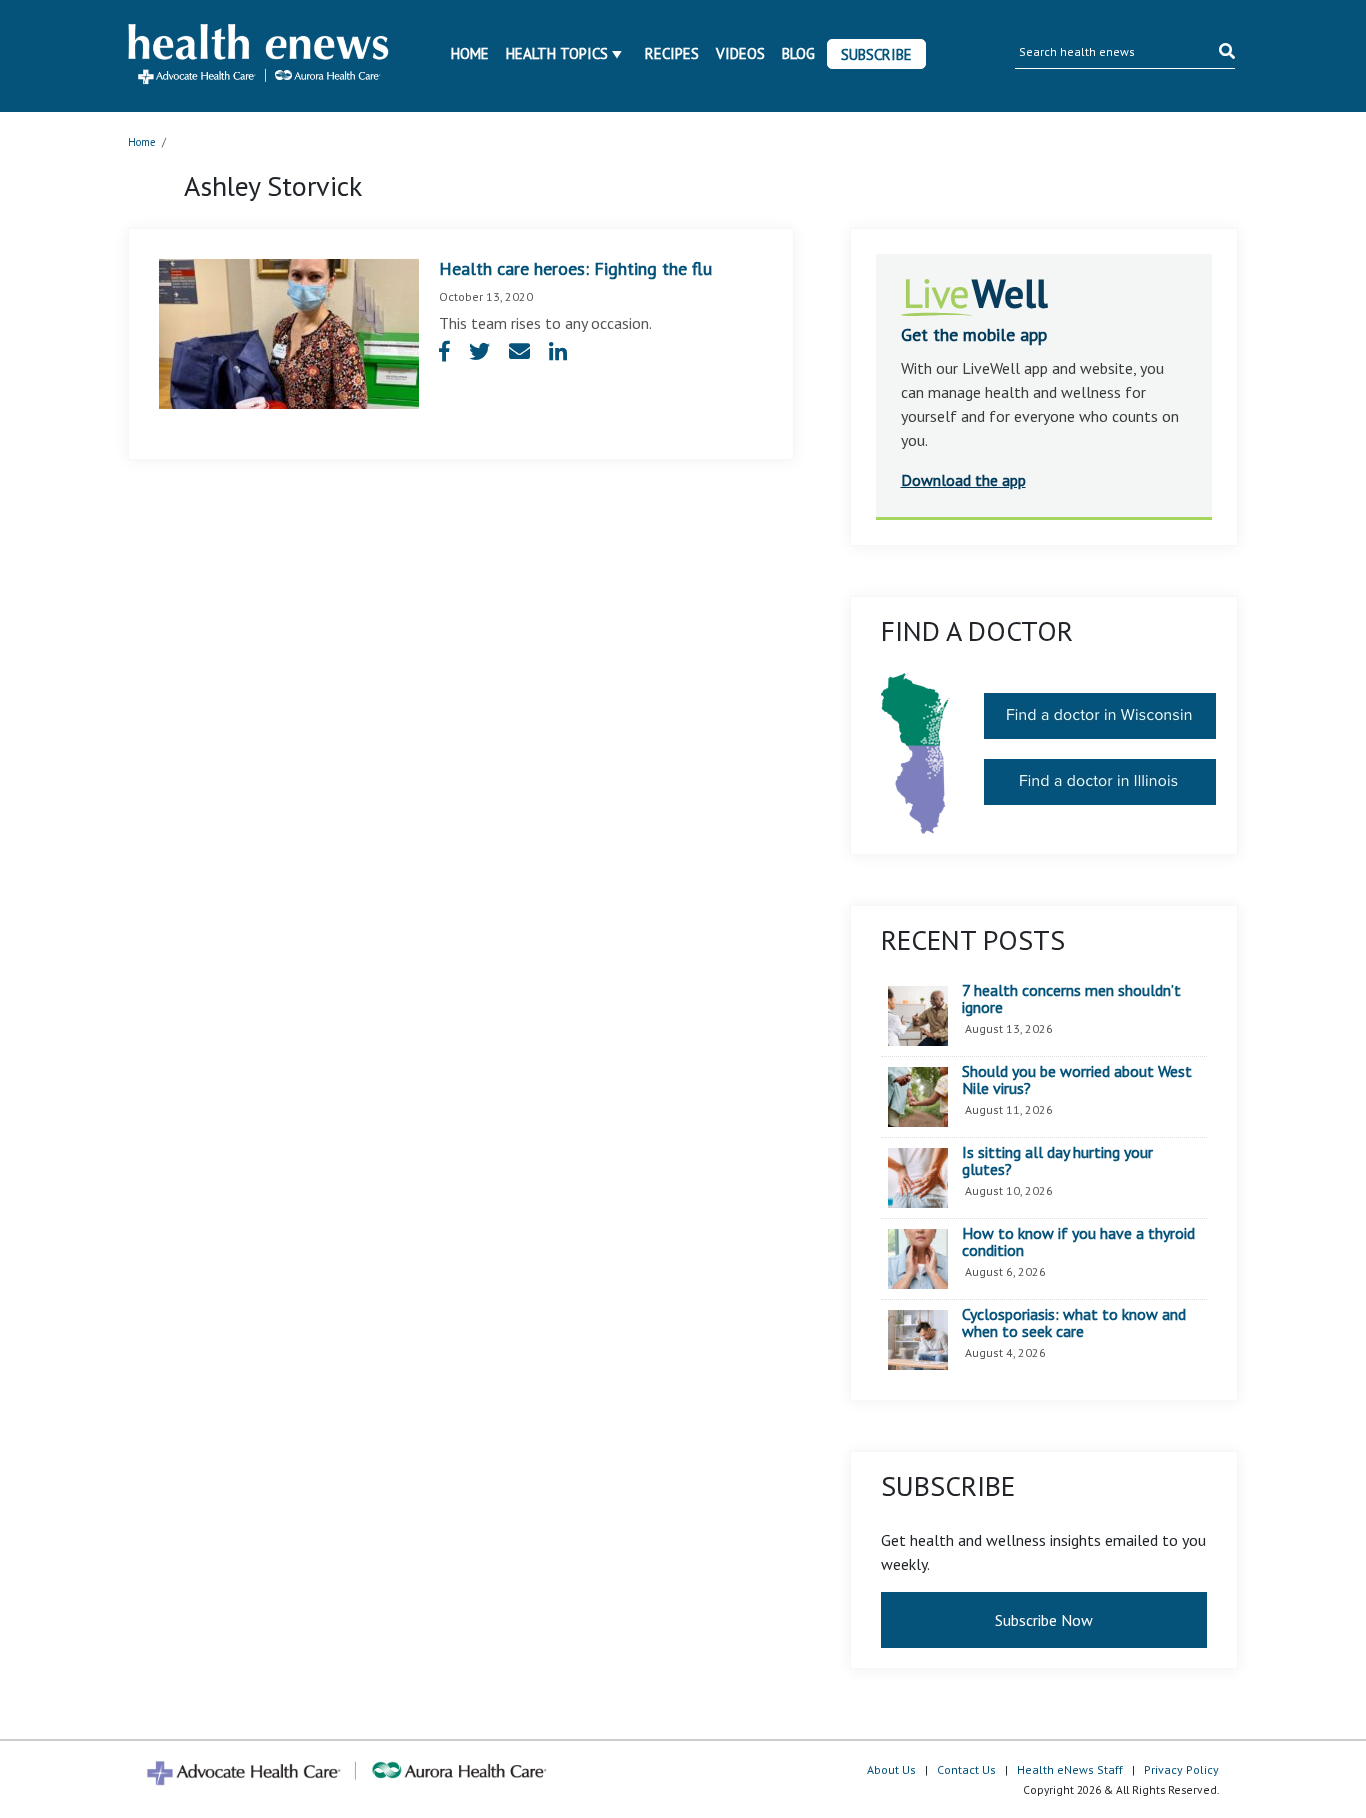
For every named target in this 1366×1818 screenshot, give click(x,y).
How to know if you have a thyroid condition (1078, 1242)
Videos (740, 53)
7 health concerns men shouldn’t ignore (1071, 999)
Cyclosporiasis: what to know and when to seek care (1074, 1323)
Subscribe (876, 54)
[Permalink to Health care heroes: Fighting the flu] (289, 332)
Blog (798, 53)
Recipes (672, 53)
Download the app (963, 480)
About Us (891, 1769)
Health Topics (557, 53)
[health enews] (259, 56)
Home (470, 53)
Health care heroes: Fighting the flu (575, 268)
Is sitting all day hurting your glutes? (1057, 1161)
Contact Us (966, 1769)
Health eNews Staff (1070, 1769)
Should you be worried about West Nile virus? (1077, 1080)
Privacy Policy (1181, 1769)
